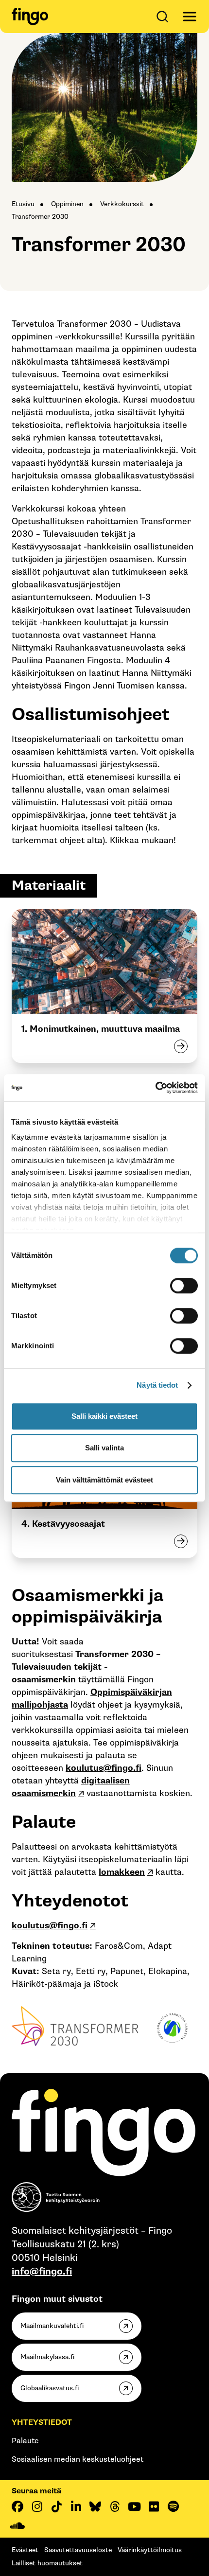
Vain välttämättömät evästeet (104, 1480)
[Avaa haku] (164, 17)
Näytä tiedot (157, 1385)
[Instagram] (37, 2506)
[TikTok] (56, 2506)
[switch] (184, 1286)
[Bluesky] (95, 2506)
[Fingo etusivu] (30, 17)
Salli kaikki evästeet (104, 1416)
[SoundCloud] (17, 2526)
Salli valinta (104, 1448)
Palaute (25, 2441)
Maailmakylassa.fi (47, 2357)
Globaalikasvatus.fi (50, 2388)
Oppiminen (67, 204)
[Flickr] (154, 2506)
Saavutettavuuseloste (78, 2550)
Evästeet (25, 2550)
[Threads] (115, 2506)
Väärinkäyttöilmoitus (150, 2550)
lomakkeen (122, 1872)
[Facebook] (17, 2506)
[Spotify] (173, 2506)
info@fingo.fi (42, 2272)
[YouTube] (134, 2506)
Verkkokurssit (122, 204)
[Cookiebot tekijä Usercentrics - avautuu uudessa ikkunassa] (155, 1088)
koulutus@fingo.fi (104, 1768)
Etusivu (23, 204)
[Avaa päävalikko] (190, 17)
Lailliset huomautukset (47, 2563)
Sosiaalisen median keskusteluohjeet (78, 2460)
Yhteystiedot (42, 2423)
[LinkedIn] (76, 2506)
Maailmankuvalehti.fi (52, 2326)
